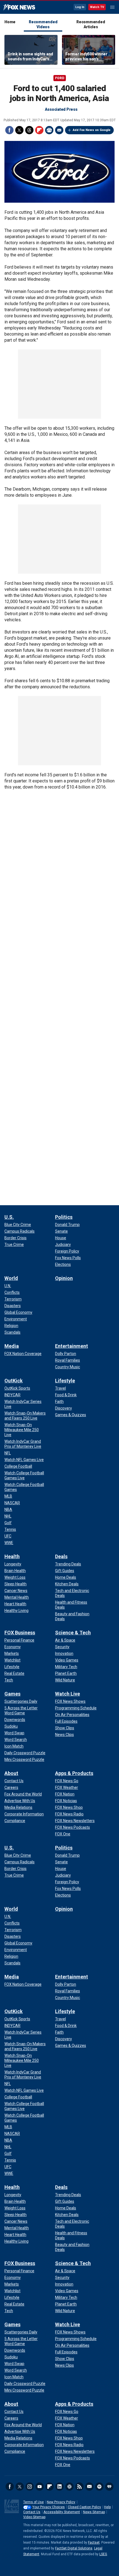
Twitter (19, 130)
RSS (79, 2487)
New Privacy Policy (61, 2502)
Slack (69, 2487)
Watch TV (97, 7)
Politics (64, 1217)
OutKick (14, 1381)
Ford (60, 78)
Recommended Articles (91, 24)
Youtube (40, 2487)
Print (49, 130)
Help (107, 2507)
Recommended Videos (43, 24)
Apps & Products (74, 1773)
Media (12, 1346)
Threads (29, 130)
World (11, 1278)
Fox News (19, 7)
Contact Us (32, 2512)
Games (12, 1694)
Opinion (64, 1278)
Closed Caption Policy (84, 2507)
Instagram (30, 2487)
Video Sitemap (34, 2517)
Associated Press (61, 109)
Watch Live (68, 1694)
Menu (112, 7)
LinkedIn (59, 2487)
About (11, 1773)
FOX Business (20, 1633)
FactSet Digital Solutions (74, 2548)
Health (12, 1556)
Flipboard (39, 130)
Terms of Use (33, 2502)
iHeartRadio (109, 2487)
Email (59, 130)
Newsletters (89, 2487)
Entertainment (72, 1346)
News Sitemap (94, 2512)
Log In (80, 7)
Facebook (9, 130)
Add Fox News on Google (92, 130)
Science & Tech (73, 1633)
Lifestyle (65, 1381)
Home (10, 22)
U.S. (9, 1217)
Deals (61, 1556)
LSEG (103, 2554)
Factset (94, 2542)
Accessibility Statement (62, 2512)
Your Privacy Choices (49, 2507)
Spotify (99, 2487)
